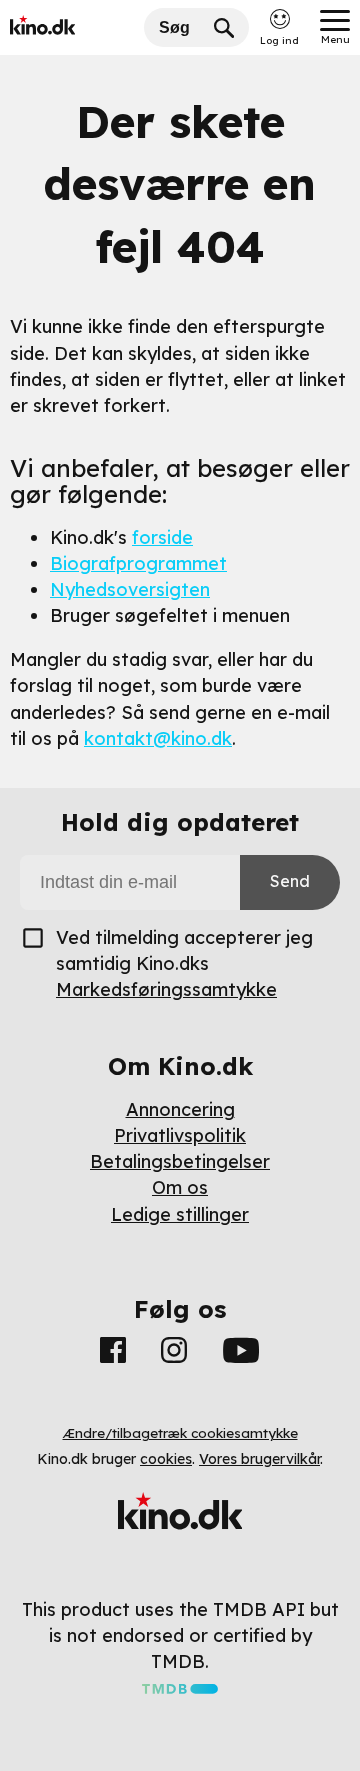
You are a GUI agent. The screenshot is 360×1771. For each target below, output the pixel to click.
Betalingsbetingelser (180, 1161)
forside (162, 537)
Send (290, 881)
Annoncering (180, 1109)
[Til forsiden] (72, 27)
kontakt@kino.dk (158, 738)
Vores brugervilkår (259, 1459)
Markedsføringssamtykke (166, 989)
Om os (180, 1187)
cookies (166, 1459)
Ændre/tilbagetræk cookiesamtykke (180, 1433)
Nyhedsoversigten (130, 589)
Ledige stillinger (180, 1214)
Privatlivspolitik (180, 1135)
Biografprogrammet (138, 563)
